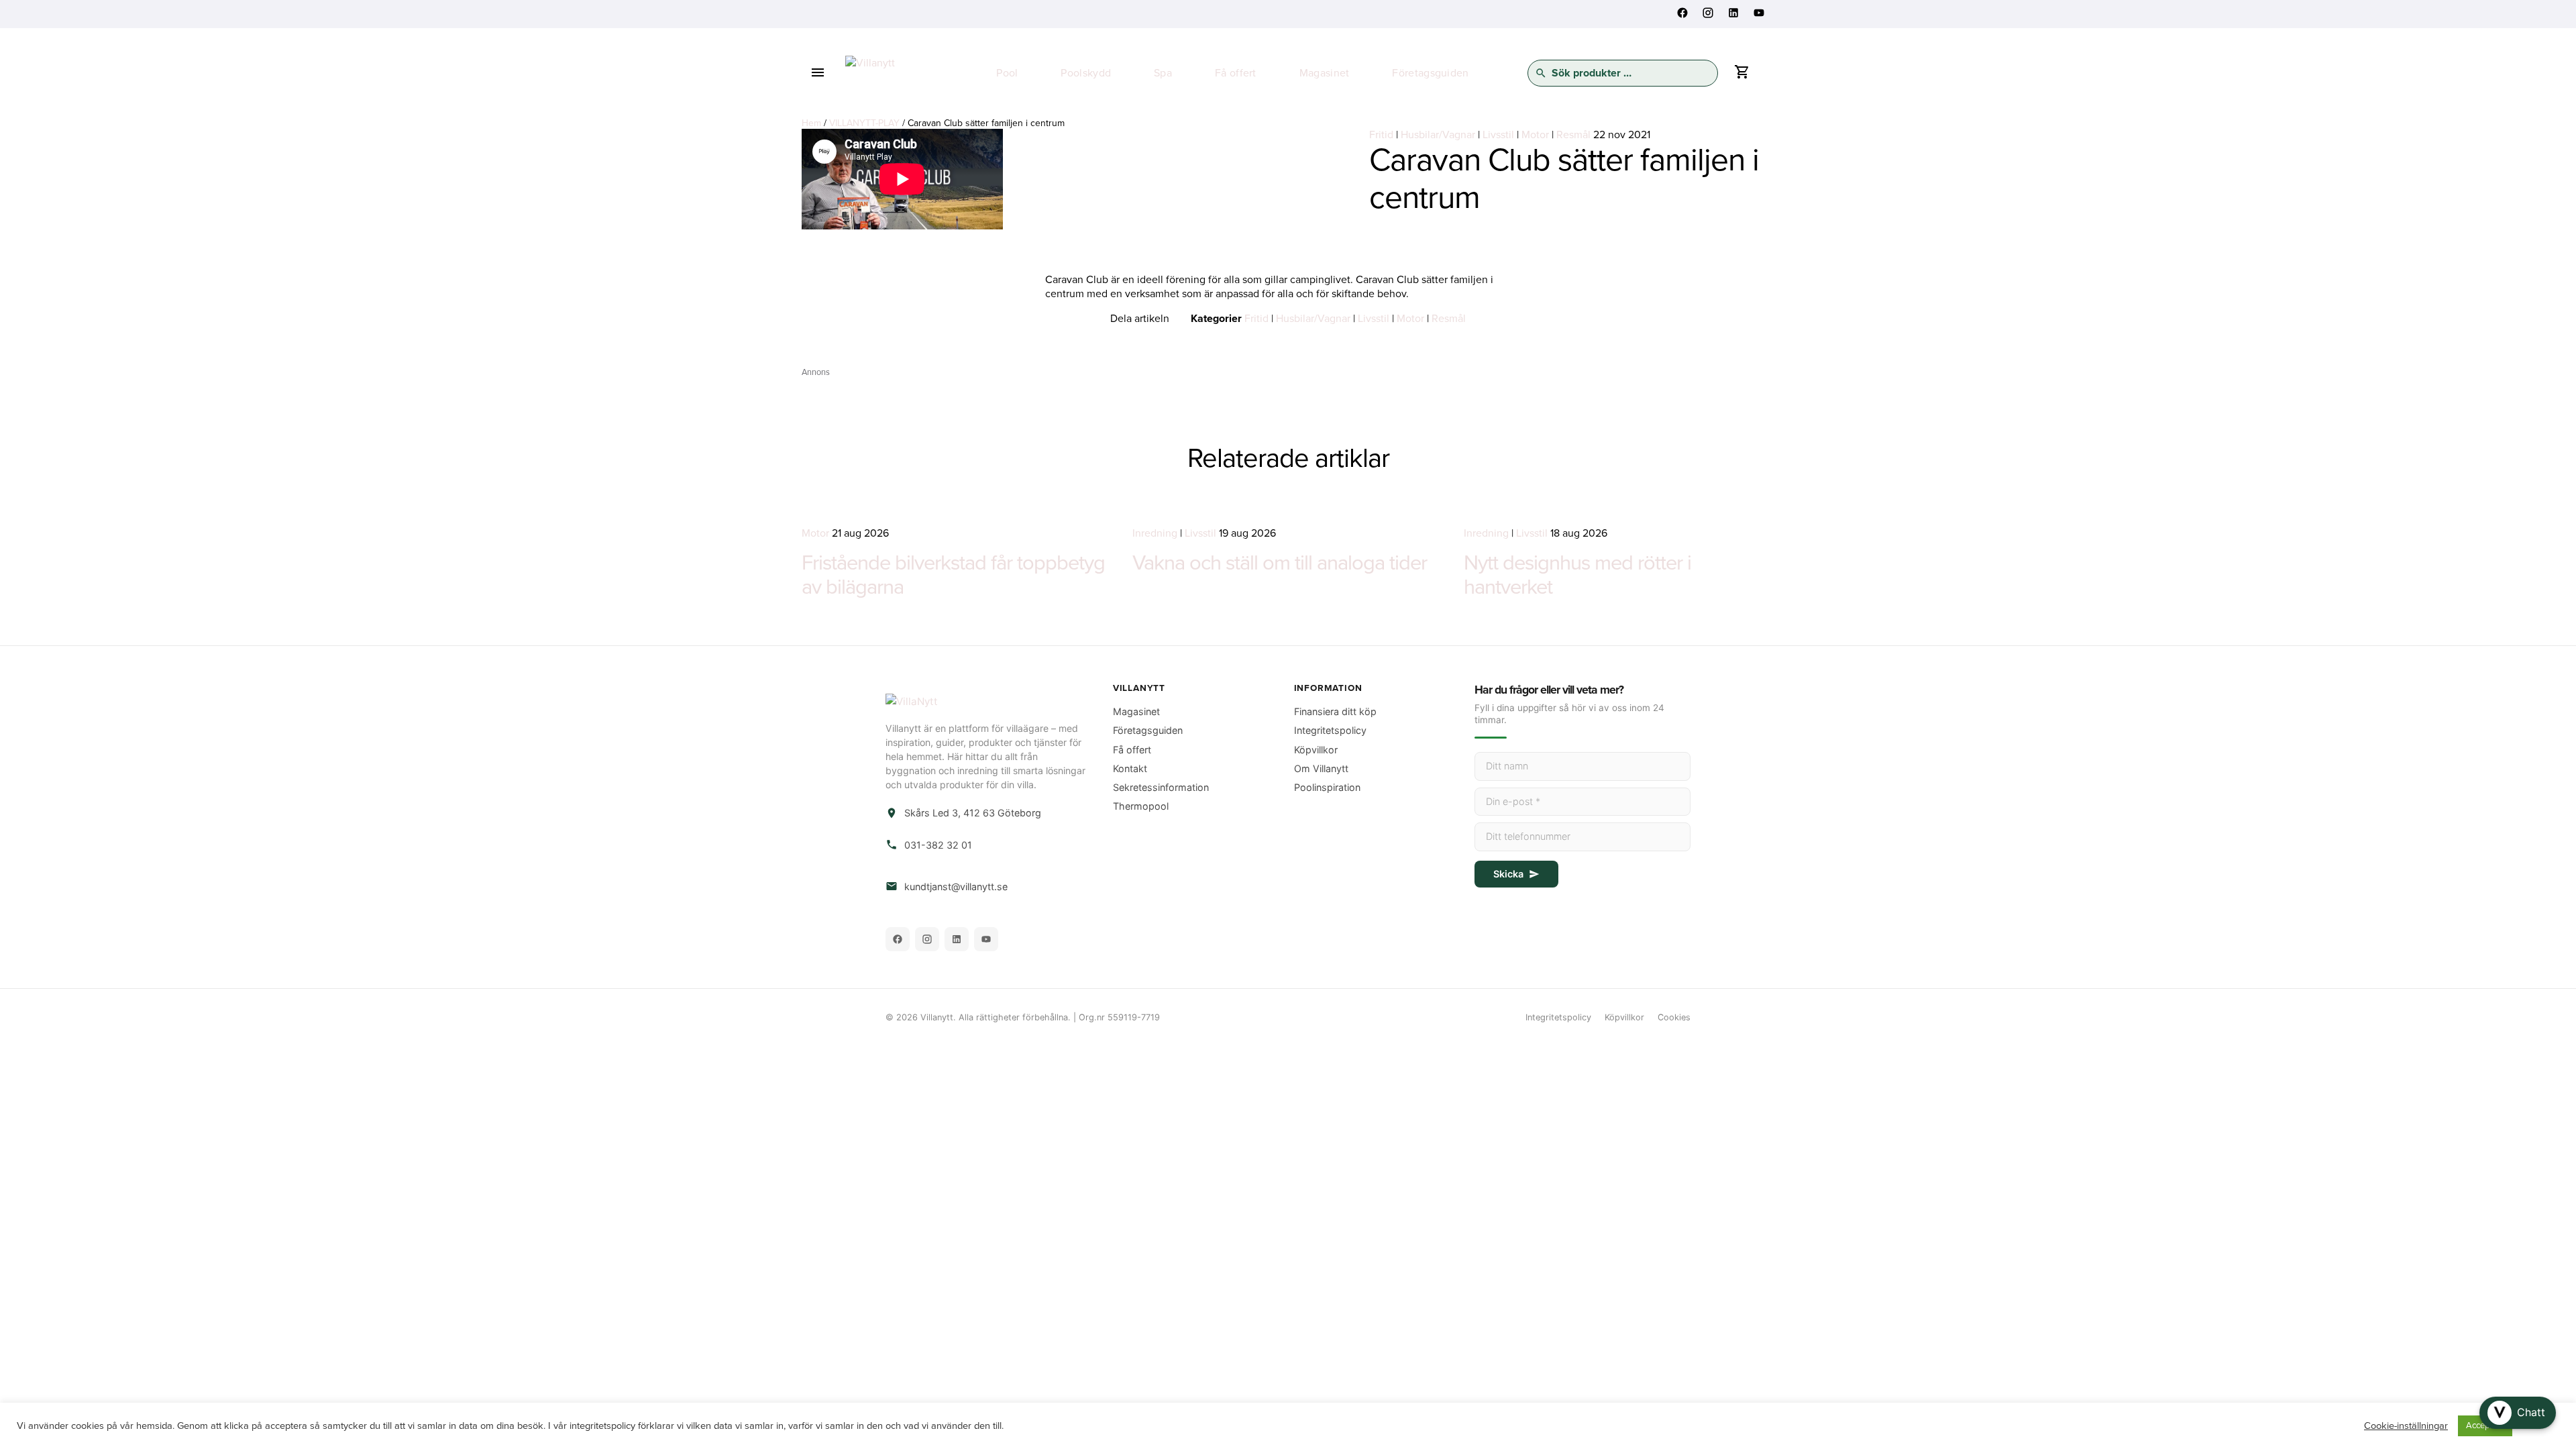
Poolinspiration (1327, 787)
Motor (1535, 135)
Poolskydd (1086, 73)
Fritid (1381, 135)
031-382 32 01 (938, 845)
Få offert (1236, 73)
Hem (811, 123)
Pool (1007, 73)
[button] (2518, 1413)
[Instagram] (927, 939)
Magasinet (1325, 73)
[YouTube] (986, 939)
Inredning (1155, 533)
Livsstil (1498, 135)
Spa (1163, 73)
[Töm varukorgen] (1741, 75)
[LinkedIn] (957, 939)
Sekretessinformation (1161, 787)
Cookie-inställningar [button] (2406, 1426)
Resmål (1573, 135)
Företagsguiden (1430, 73)
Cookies (1674, 1017)
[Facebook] (898, 939)
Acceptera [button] (2485, 1426)
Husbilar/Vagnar (1438, 135)
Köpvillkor (1316, 750)
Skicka (1508, 874)
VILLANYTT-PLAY (864, 123)
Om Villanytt (1321, 768)
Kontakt (1130, 768)
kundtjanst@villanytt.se (956, 887)
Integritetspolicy (1330, 730)
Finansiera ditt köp (1335, 711)
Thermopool (1141, 806)
